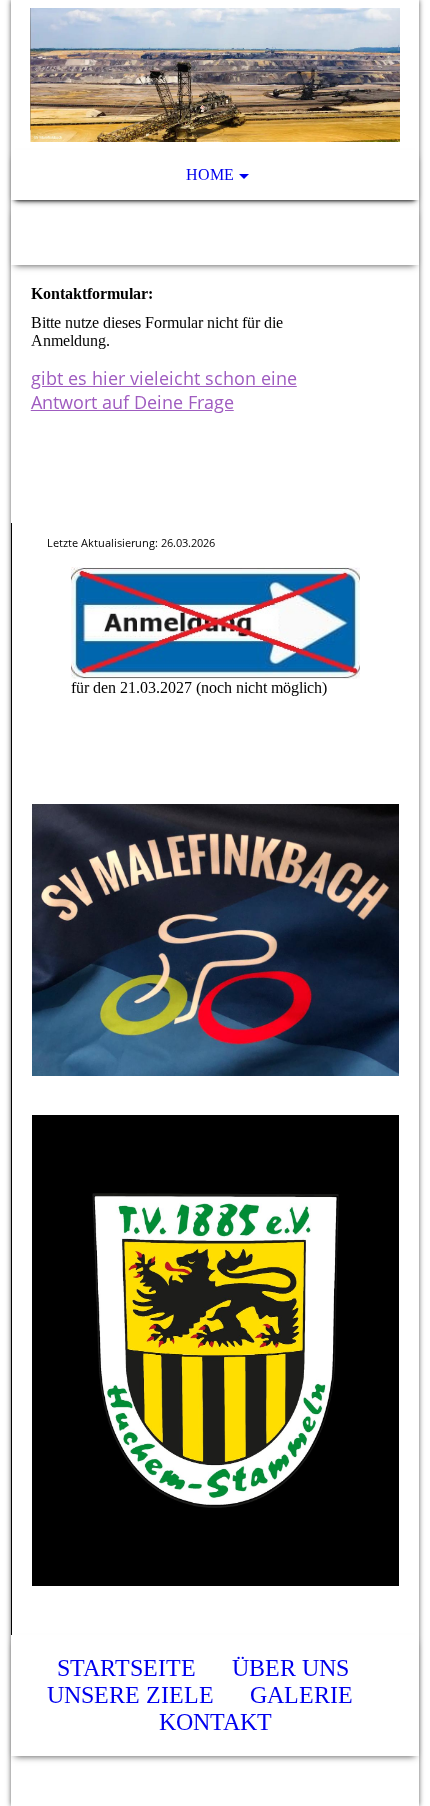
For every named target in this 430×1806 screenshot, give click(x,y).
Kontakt (215, 1722)
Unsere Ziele (130, 1695)
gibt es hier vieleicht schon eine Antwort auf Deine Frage (164, 390)
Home (210, 174)
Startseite (126, 1668)
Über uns (290, 1668)
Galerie (301, 1695)
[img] (215, 75)
